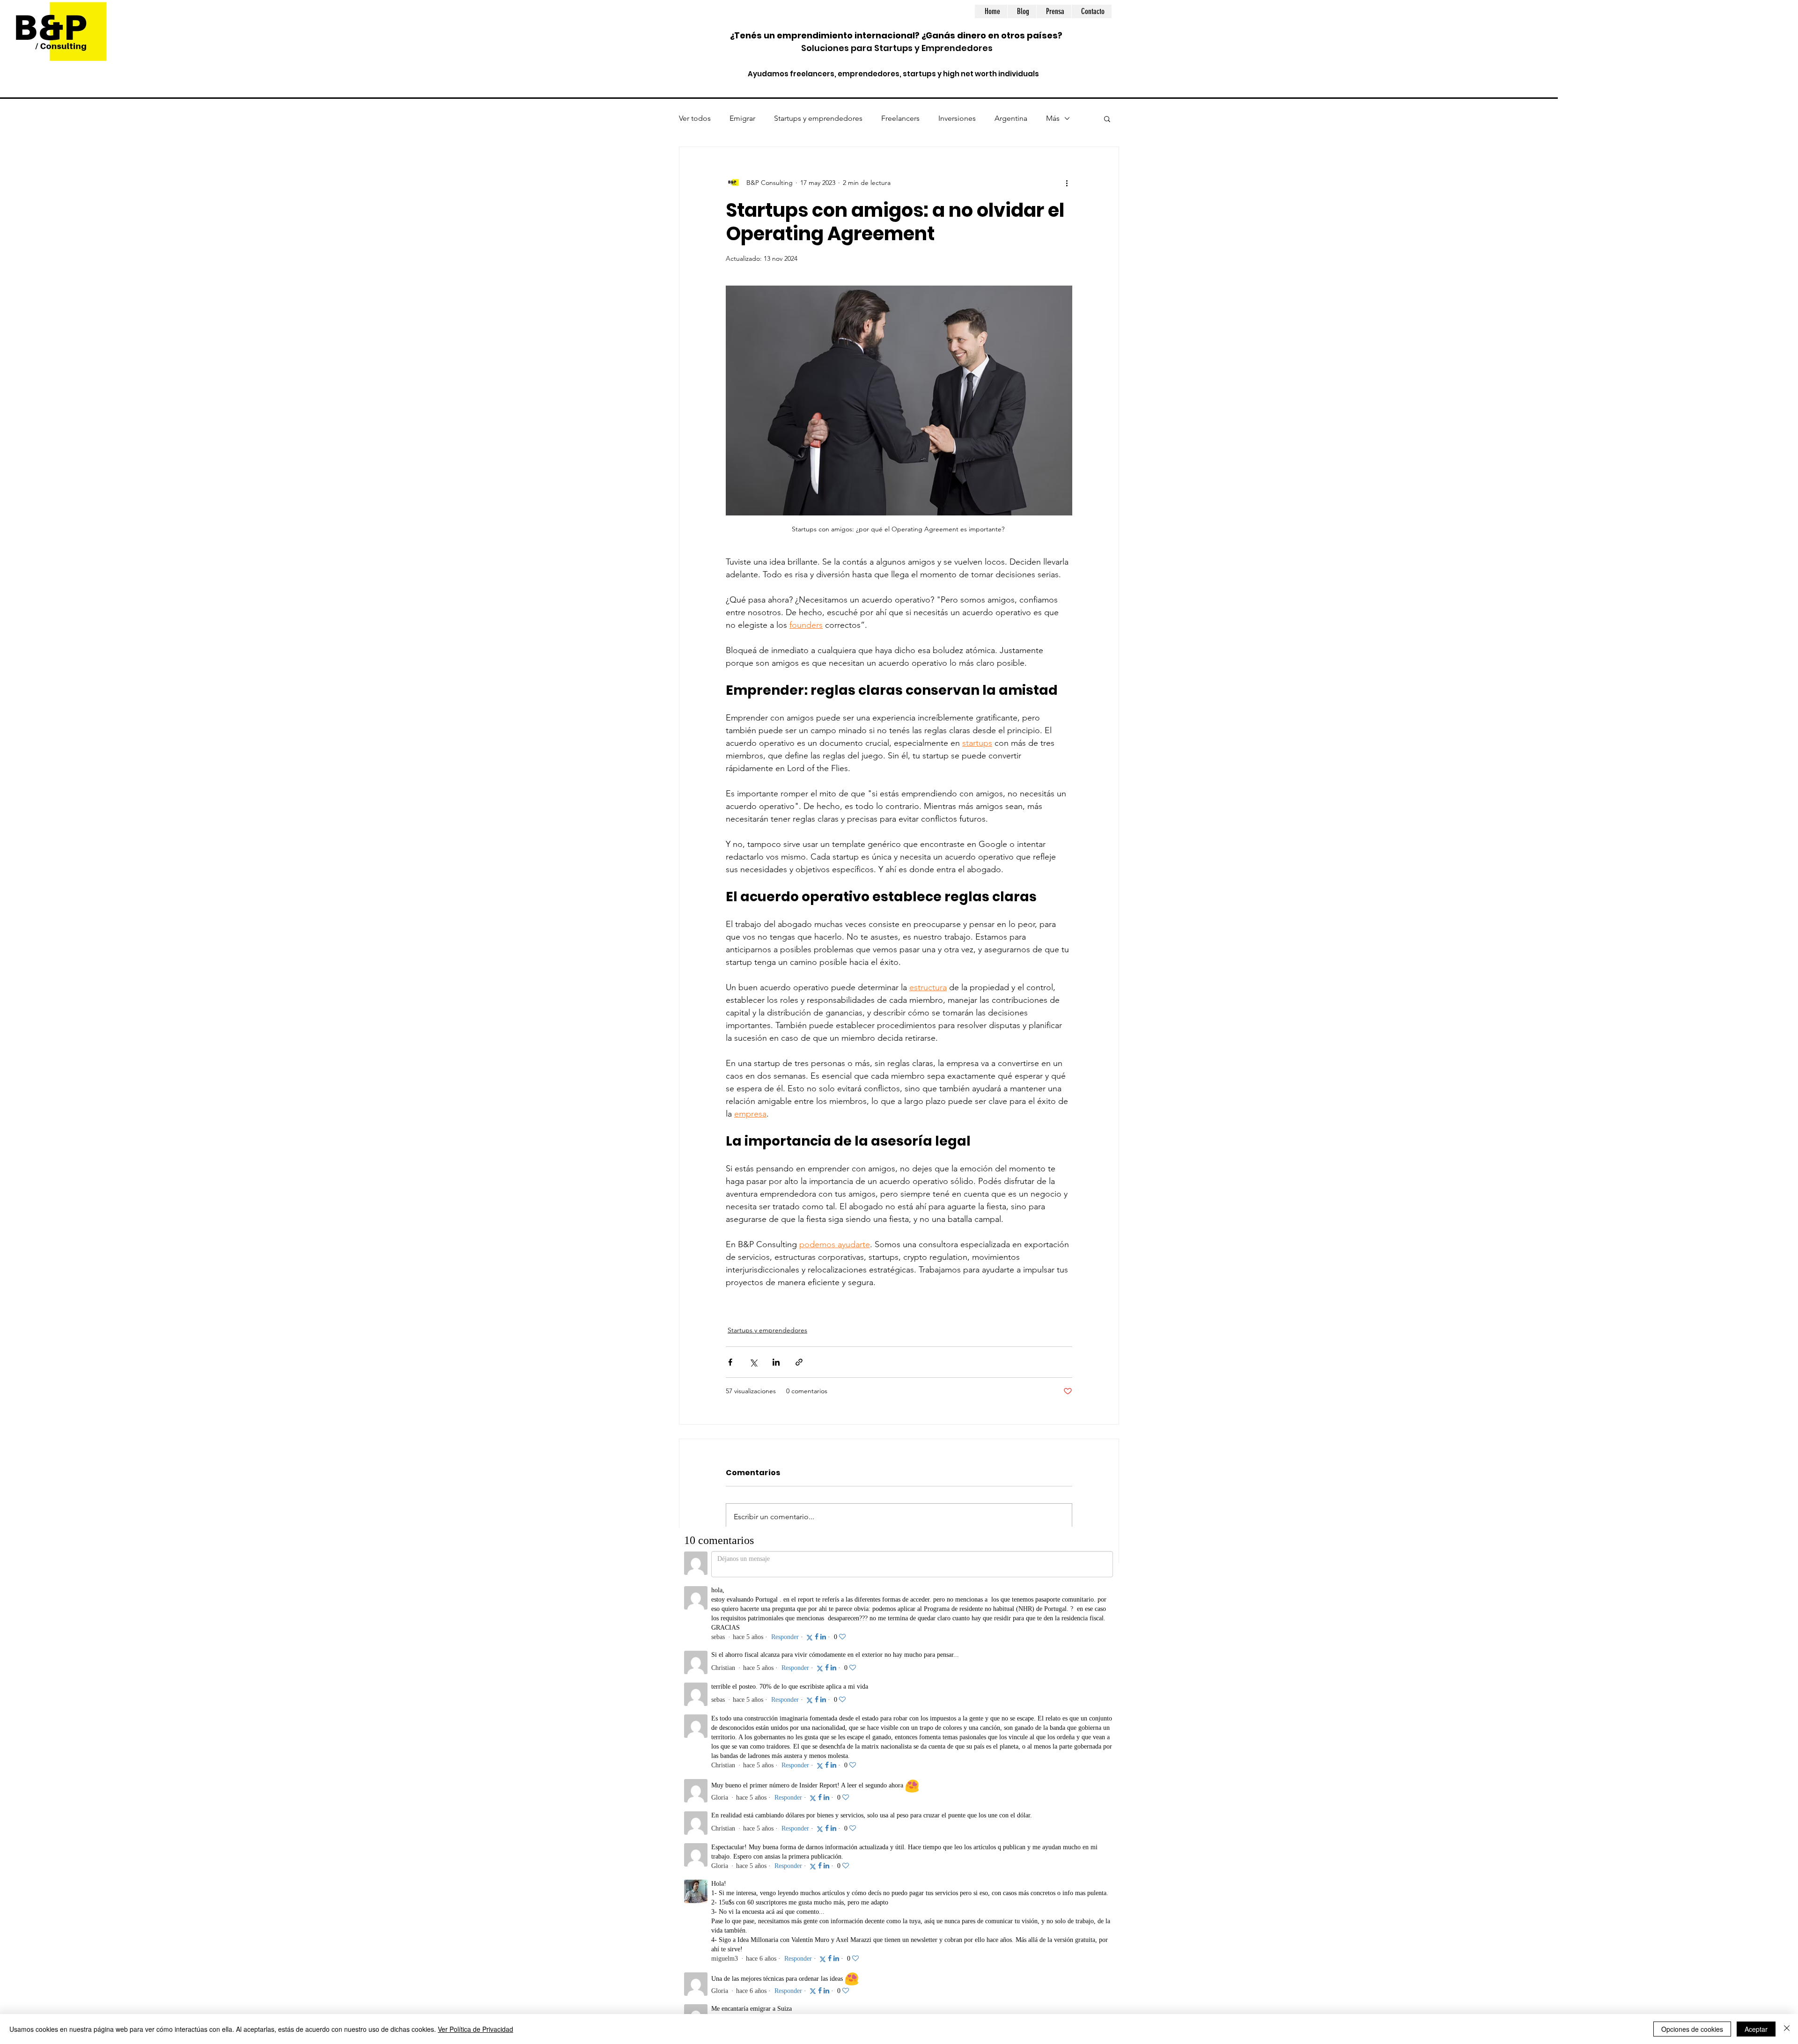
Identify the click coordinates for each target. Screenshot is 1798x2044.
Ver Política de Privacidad (475, 2029)
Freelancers (900, 118)
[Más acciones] (1067, 183)
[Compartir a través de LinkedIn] (776, 1362)
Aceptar (1756, 2029)
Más (1053, 118)
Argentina (1011, 118)
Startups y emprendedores (818, 118)
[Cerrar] (1787, 2029)
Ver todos (695, 118)
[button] (1107, 118)
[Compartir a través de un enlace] (799, 1362)
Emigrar (742, 118)
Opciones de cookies (1692, 2029)
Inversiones (957, 118)
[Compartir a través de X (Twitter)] (753, 1362)
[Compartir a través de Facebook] (730, 1362)
